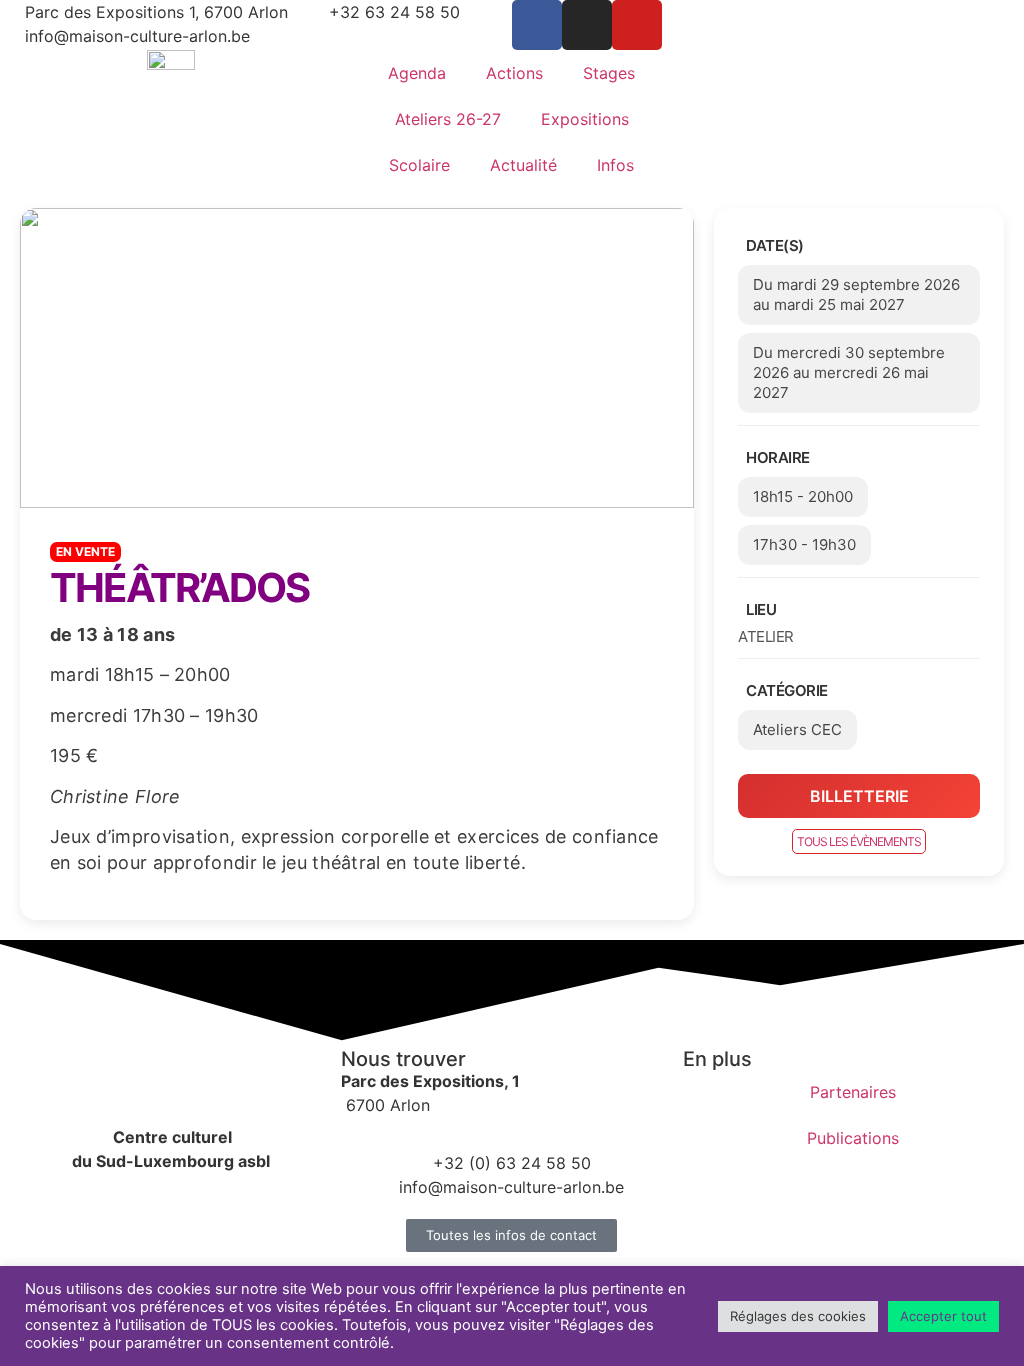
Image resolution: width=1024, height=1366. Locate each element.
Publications (853, 1138)
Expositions (585, 119)
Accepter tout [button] (943, 1316)
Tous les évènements (859, 841)
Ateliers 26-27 (448, 119)
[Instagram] (587, 25)
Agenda (417, 73)
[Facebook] (537, 25)
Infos (615, 165)
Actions (514, 73)
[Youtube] (637, 25)
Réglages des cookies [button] (798, 1316)
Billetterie (859, 796)
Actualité (523, 165)
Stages (609, 73)
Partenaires (853, 1092)
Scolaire (419, 165)
